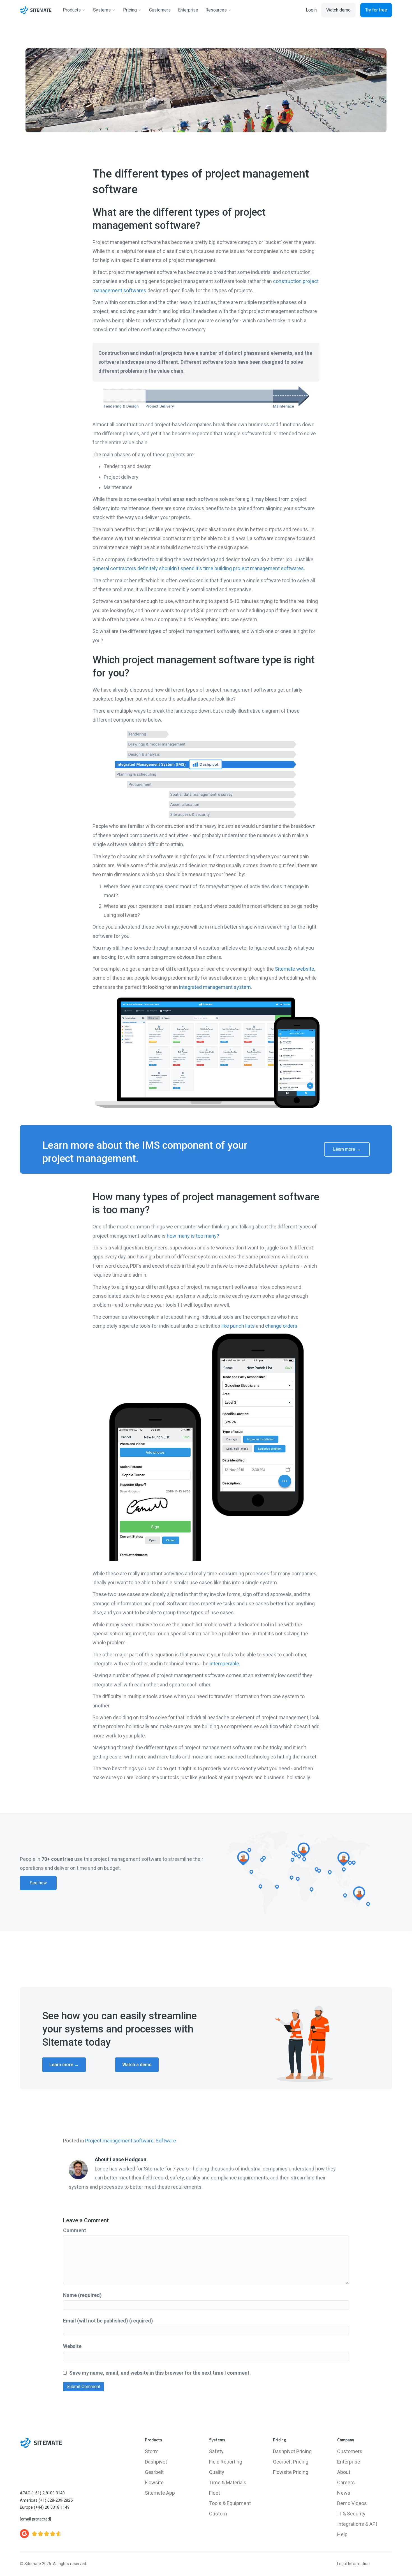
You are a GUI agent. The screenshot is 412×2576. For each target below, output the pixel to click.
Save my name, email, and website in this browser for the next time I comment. (160, 2373)
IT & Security (351, 2514)
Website (72, 2346)
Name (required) (82, 2295)
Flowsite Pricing (291, 2472)
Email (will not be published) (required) (108, 2321)
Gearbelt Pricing (291, 2462)
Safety (216, 2451)
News (344, 2493)
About (344, 2472)
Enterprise (349, 2462)
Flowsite (154, 2482)
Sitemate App (160, 2493)
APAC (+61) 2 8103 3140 (42, 2493)
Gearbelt (154, 2472)
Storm (152, 2451)
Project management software (119, 2141)
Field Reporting (226, 2462)
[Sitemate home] (41, 2443)
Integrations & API (357, 2524)
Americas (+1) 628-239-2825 (46, 2500)
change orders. (282, 1326)
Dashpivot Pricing (292, 2451)
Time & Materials (228, 2482)
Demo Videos (352, 2503)
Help (342, 2534)
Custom (218, 2514)
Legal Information (353, 2564)
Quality (217, 2472)
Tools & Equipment (230, 2503)
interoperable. (225, 1664)
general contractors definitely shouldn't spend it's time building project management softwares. (199, 568)
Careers (346, 2482)
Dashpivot (156, 2462)
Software (166, 2141)
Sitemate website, (295, 969)
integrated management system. (216, 987)
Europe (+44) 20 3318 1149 (45, 2507)
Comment (75, 2230)
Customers (350, 2451)
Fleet (215, 2493)
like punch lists (238, 1326)
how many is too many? (193, 1236)
